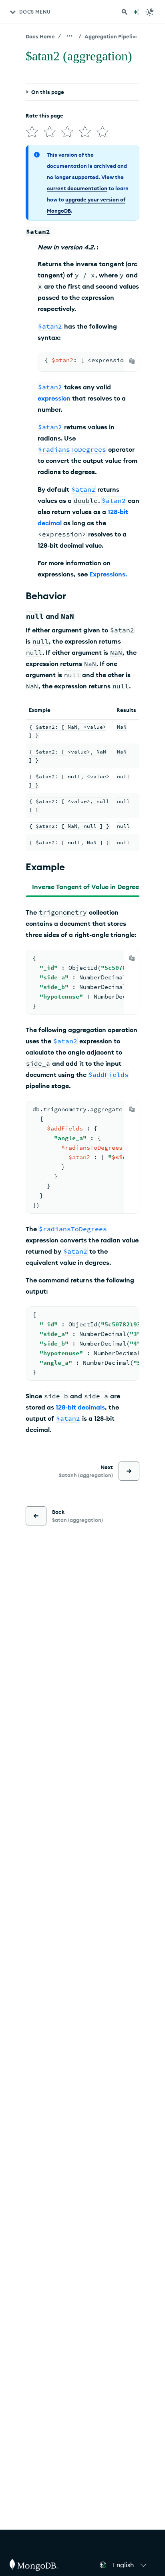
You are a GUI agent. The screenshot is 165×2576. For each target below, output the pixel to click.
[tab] (87, 887)
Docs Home (40, 36)
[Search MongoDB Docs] (125, 12)
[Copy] (132, 361)
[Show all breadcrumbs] (70, 36)
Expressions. (108, 574)
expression (54, 398)
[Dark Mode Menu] (150, 12)
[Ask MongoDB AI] (136, 12)
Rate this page (44, 116)
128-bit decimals (80, 1407)
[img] (32, 132)
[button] (131, 2565)
